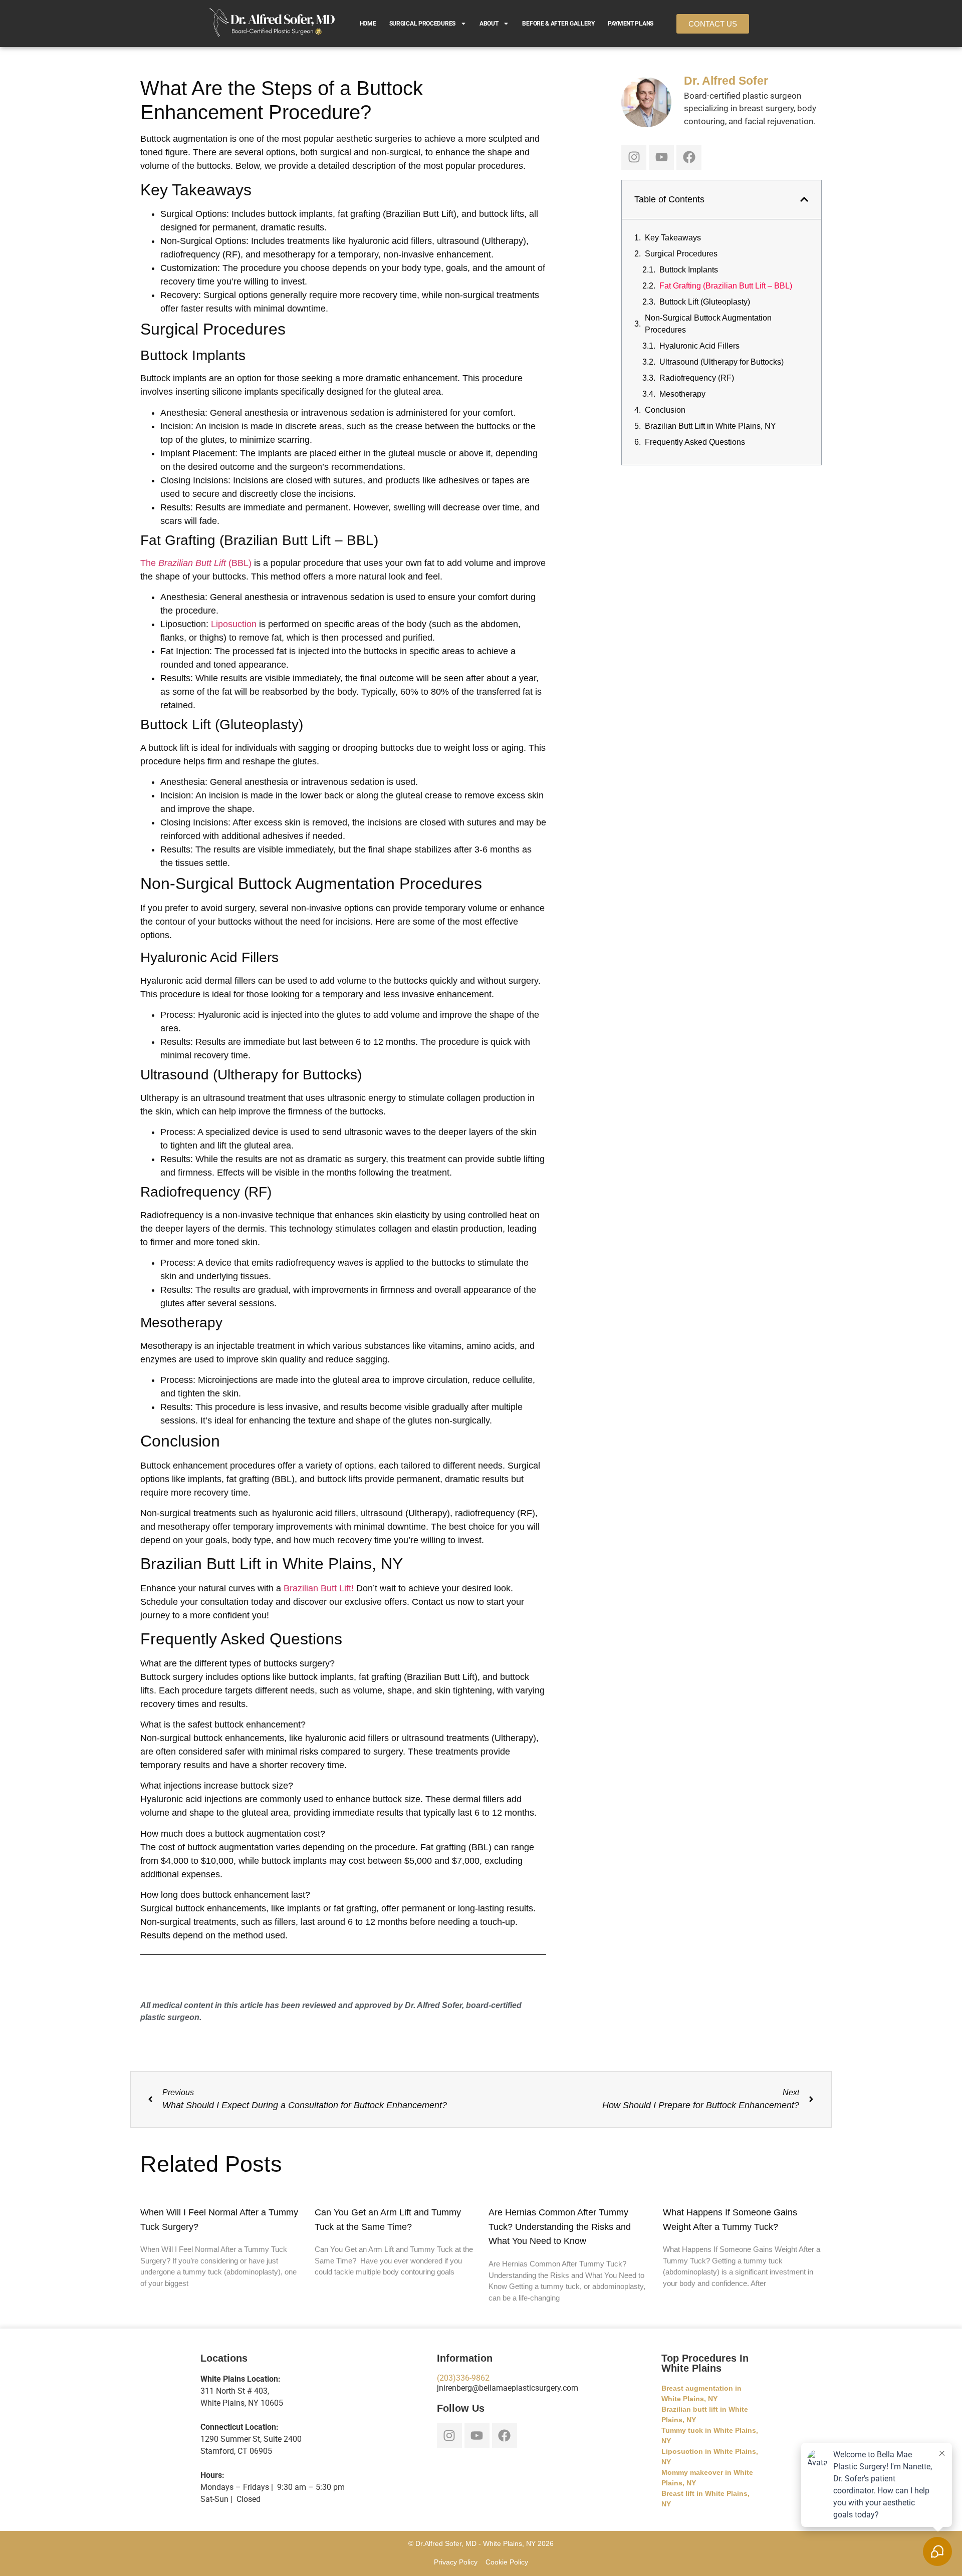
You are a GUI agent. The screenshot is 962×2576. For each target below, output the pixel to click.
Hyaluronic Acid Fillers (699, 346)
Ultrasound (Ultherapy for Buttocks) (722, 362)
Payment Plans (631, 24)
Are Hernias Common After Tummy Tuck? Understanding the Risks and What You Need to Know (560, 2227)
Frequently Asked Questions (695, 442)
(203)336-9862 (463, 2378)
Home (368, 24)
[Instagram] (634, 157)
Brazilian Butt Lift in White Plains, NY (710, 426)
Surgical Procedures (422, 24)
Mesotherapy (682, 394)
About (489, 24)
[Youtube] (661, 157)
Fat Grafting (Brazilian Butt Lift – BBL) (726, 286)
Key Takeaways (673, 238)
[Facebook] (689, 157)
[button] (804, 199)
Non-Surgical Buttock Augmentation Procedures (708, 324)
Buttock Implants (689, 270)
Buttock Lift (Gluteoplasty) (705, 302)
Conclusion (665, 410)
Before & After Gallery (558, 24)
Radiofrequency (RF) (697, 378)
